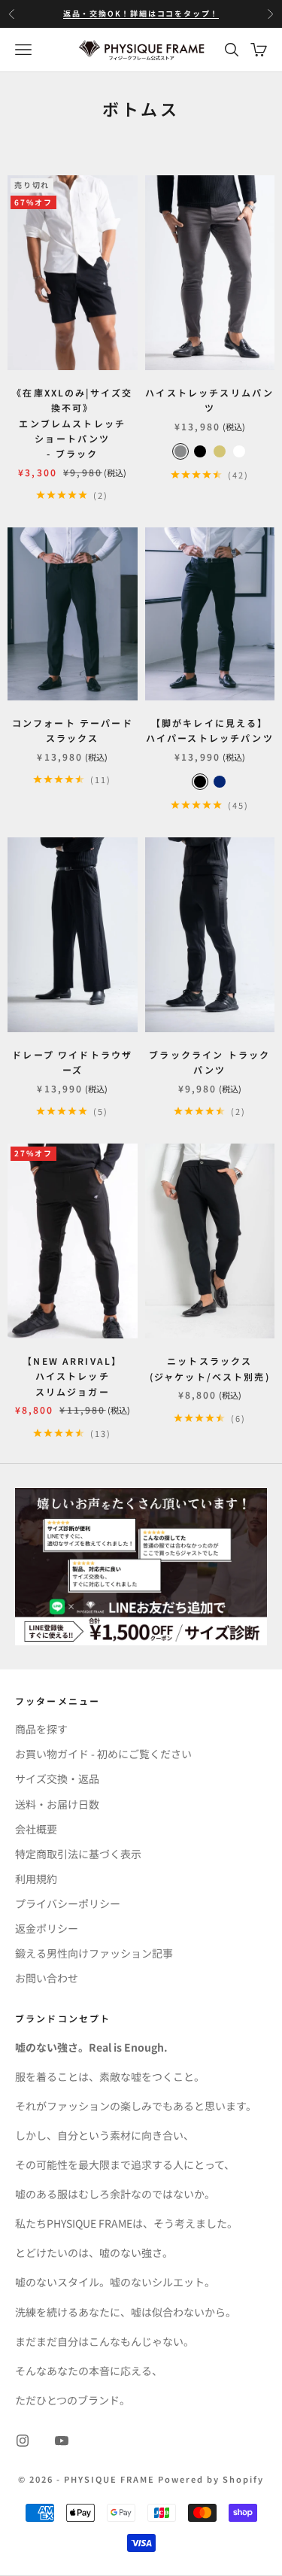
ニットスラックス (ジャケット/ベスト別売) (210, 1368)
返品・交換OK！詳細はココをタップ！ (141, 13)
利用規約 (36, 1879)
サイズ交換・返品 (57, 1779)
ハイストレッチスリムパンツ (209, 400)
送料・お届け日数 (57, 1804)
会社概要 (36, 1829)
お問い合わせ (47, 1978)
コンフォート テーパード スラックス (73, 730)
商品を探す (41, 1729)
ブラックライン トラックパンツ (209, 1062)
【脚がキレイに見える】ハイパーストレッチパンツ (210, 730)
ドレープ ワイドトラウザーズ (72, 1062)
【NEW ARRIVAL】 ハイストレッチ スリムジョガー (72, 1376)
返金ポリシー (47, 1928)
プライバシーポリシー (68, 1903)
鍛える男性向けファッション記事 (94, 1953)
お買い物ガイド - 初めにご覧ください (103, 1754)
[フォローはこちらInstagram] (23, 2441)
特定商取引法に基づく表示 (78, 1854)
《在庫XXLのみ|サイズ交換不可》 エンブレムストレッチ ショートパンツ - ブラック (72, 423)
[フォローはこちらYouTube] (62, 2441)
